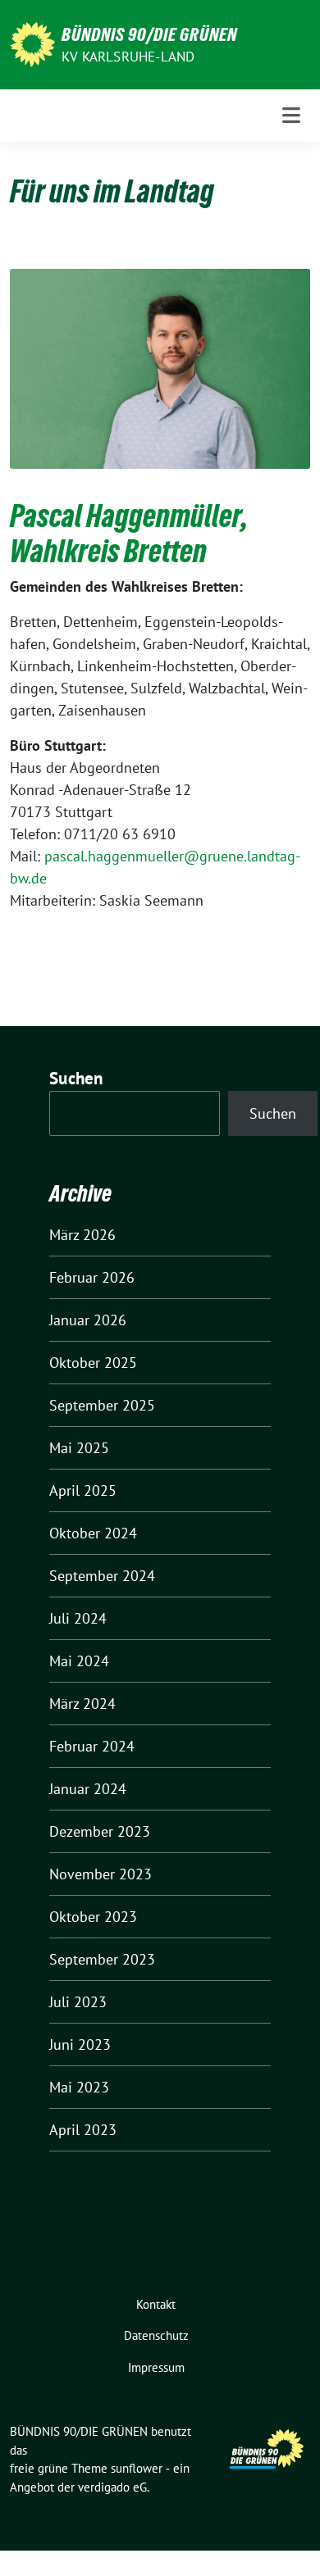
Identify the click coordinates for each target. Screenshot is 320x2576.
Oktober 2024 (93, 1533)
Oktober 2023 (93, 1917)
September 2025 (102, 1405)
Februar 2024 (92, 1746)
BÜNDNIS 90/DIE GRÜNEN (149, 34)
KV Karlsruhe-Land (128, 57)
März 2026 (82, 1235)
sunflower (137, 2468)
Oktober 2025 (93, 1363)
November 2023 (101, 1874)
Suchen (76, 1078)
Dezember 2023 (100, 1831)
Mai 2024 (79, 1661)
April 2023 (83, 2130)
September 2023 (102, 1959)
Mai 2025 (79, 1448)
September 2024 (102, 1576)
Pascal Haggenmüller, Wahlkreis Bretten (129, 534)
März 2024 (82, 1704)
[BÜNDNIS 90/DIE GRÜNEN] (32, 43)
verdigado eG (112, 2487)
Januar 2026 (88, 1320)
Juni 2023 (80, 2044)
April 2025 (83, 1490)
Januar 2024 (88, 1789)
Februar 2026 (92, 1277)
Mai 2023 (79, 2087)
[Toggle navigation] (291, 116)
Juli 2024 (78, 1618)
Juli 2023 (78, 2002)
